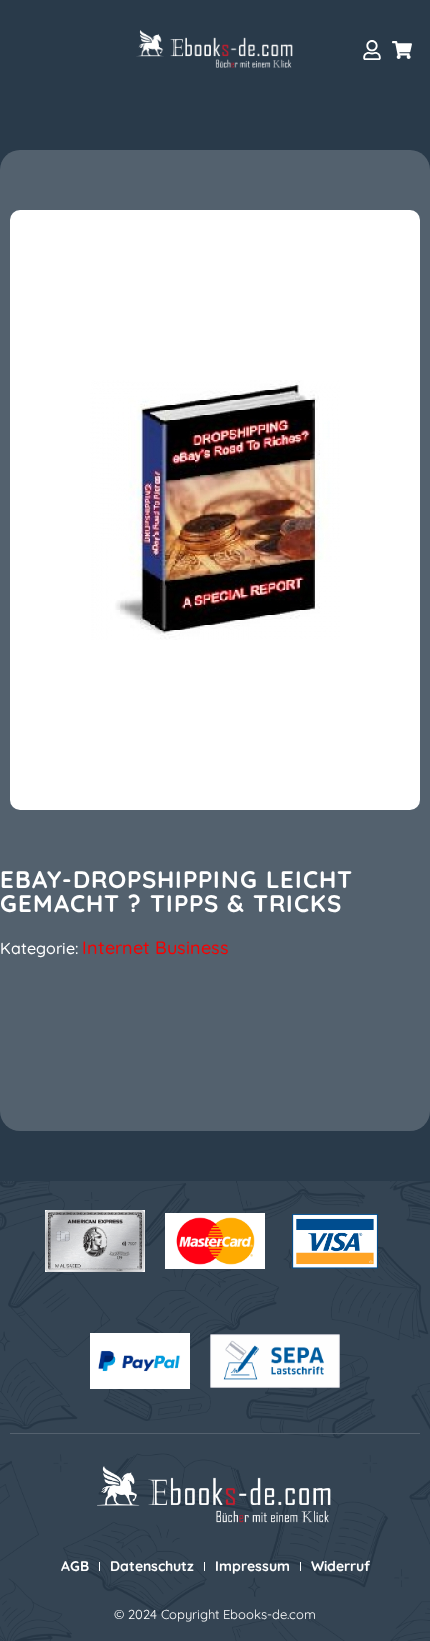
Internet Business (155, 947)
